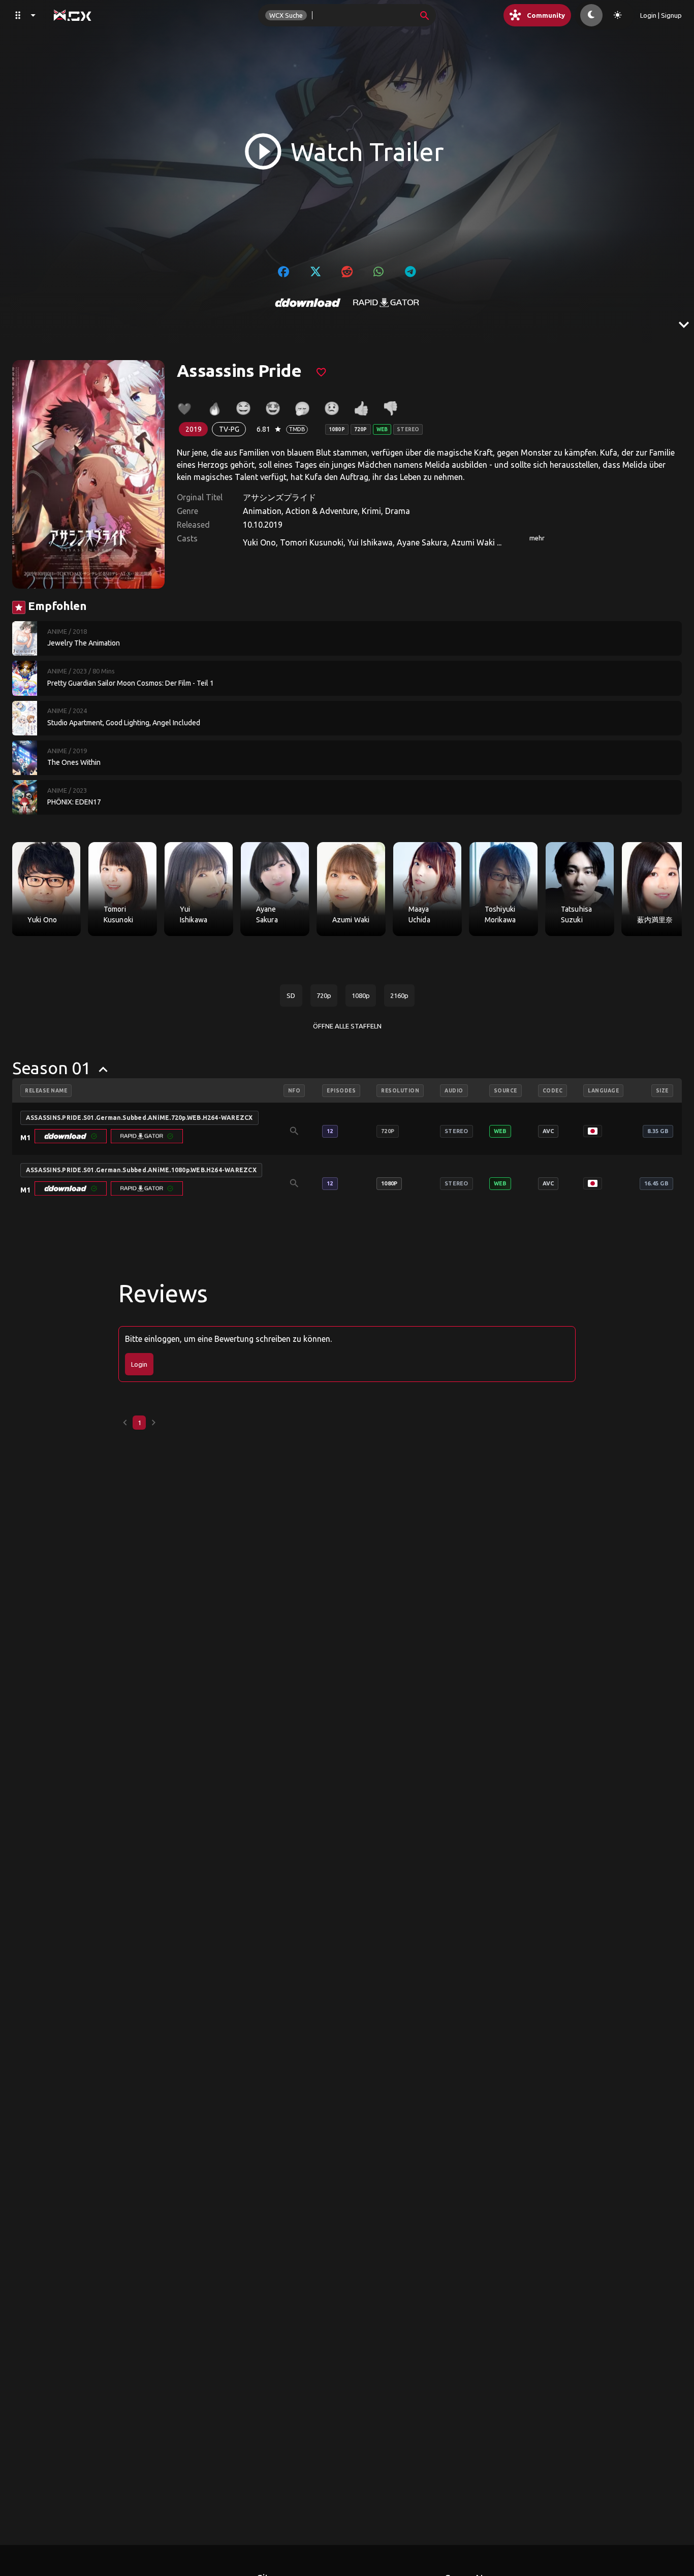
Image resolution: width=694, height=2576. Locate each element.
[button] (71, 1136)
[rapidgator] (386, 303)
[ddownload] (308, 303)
